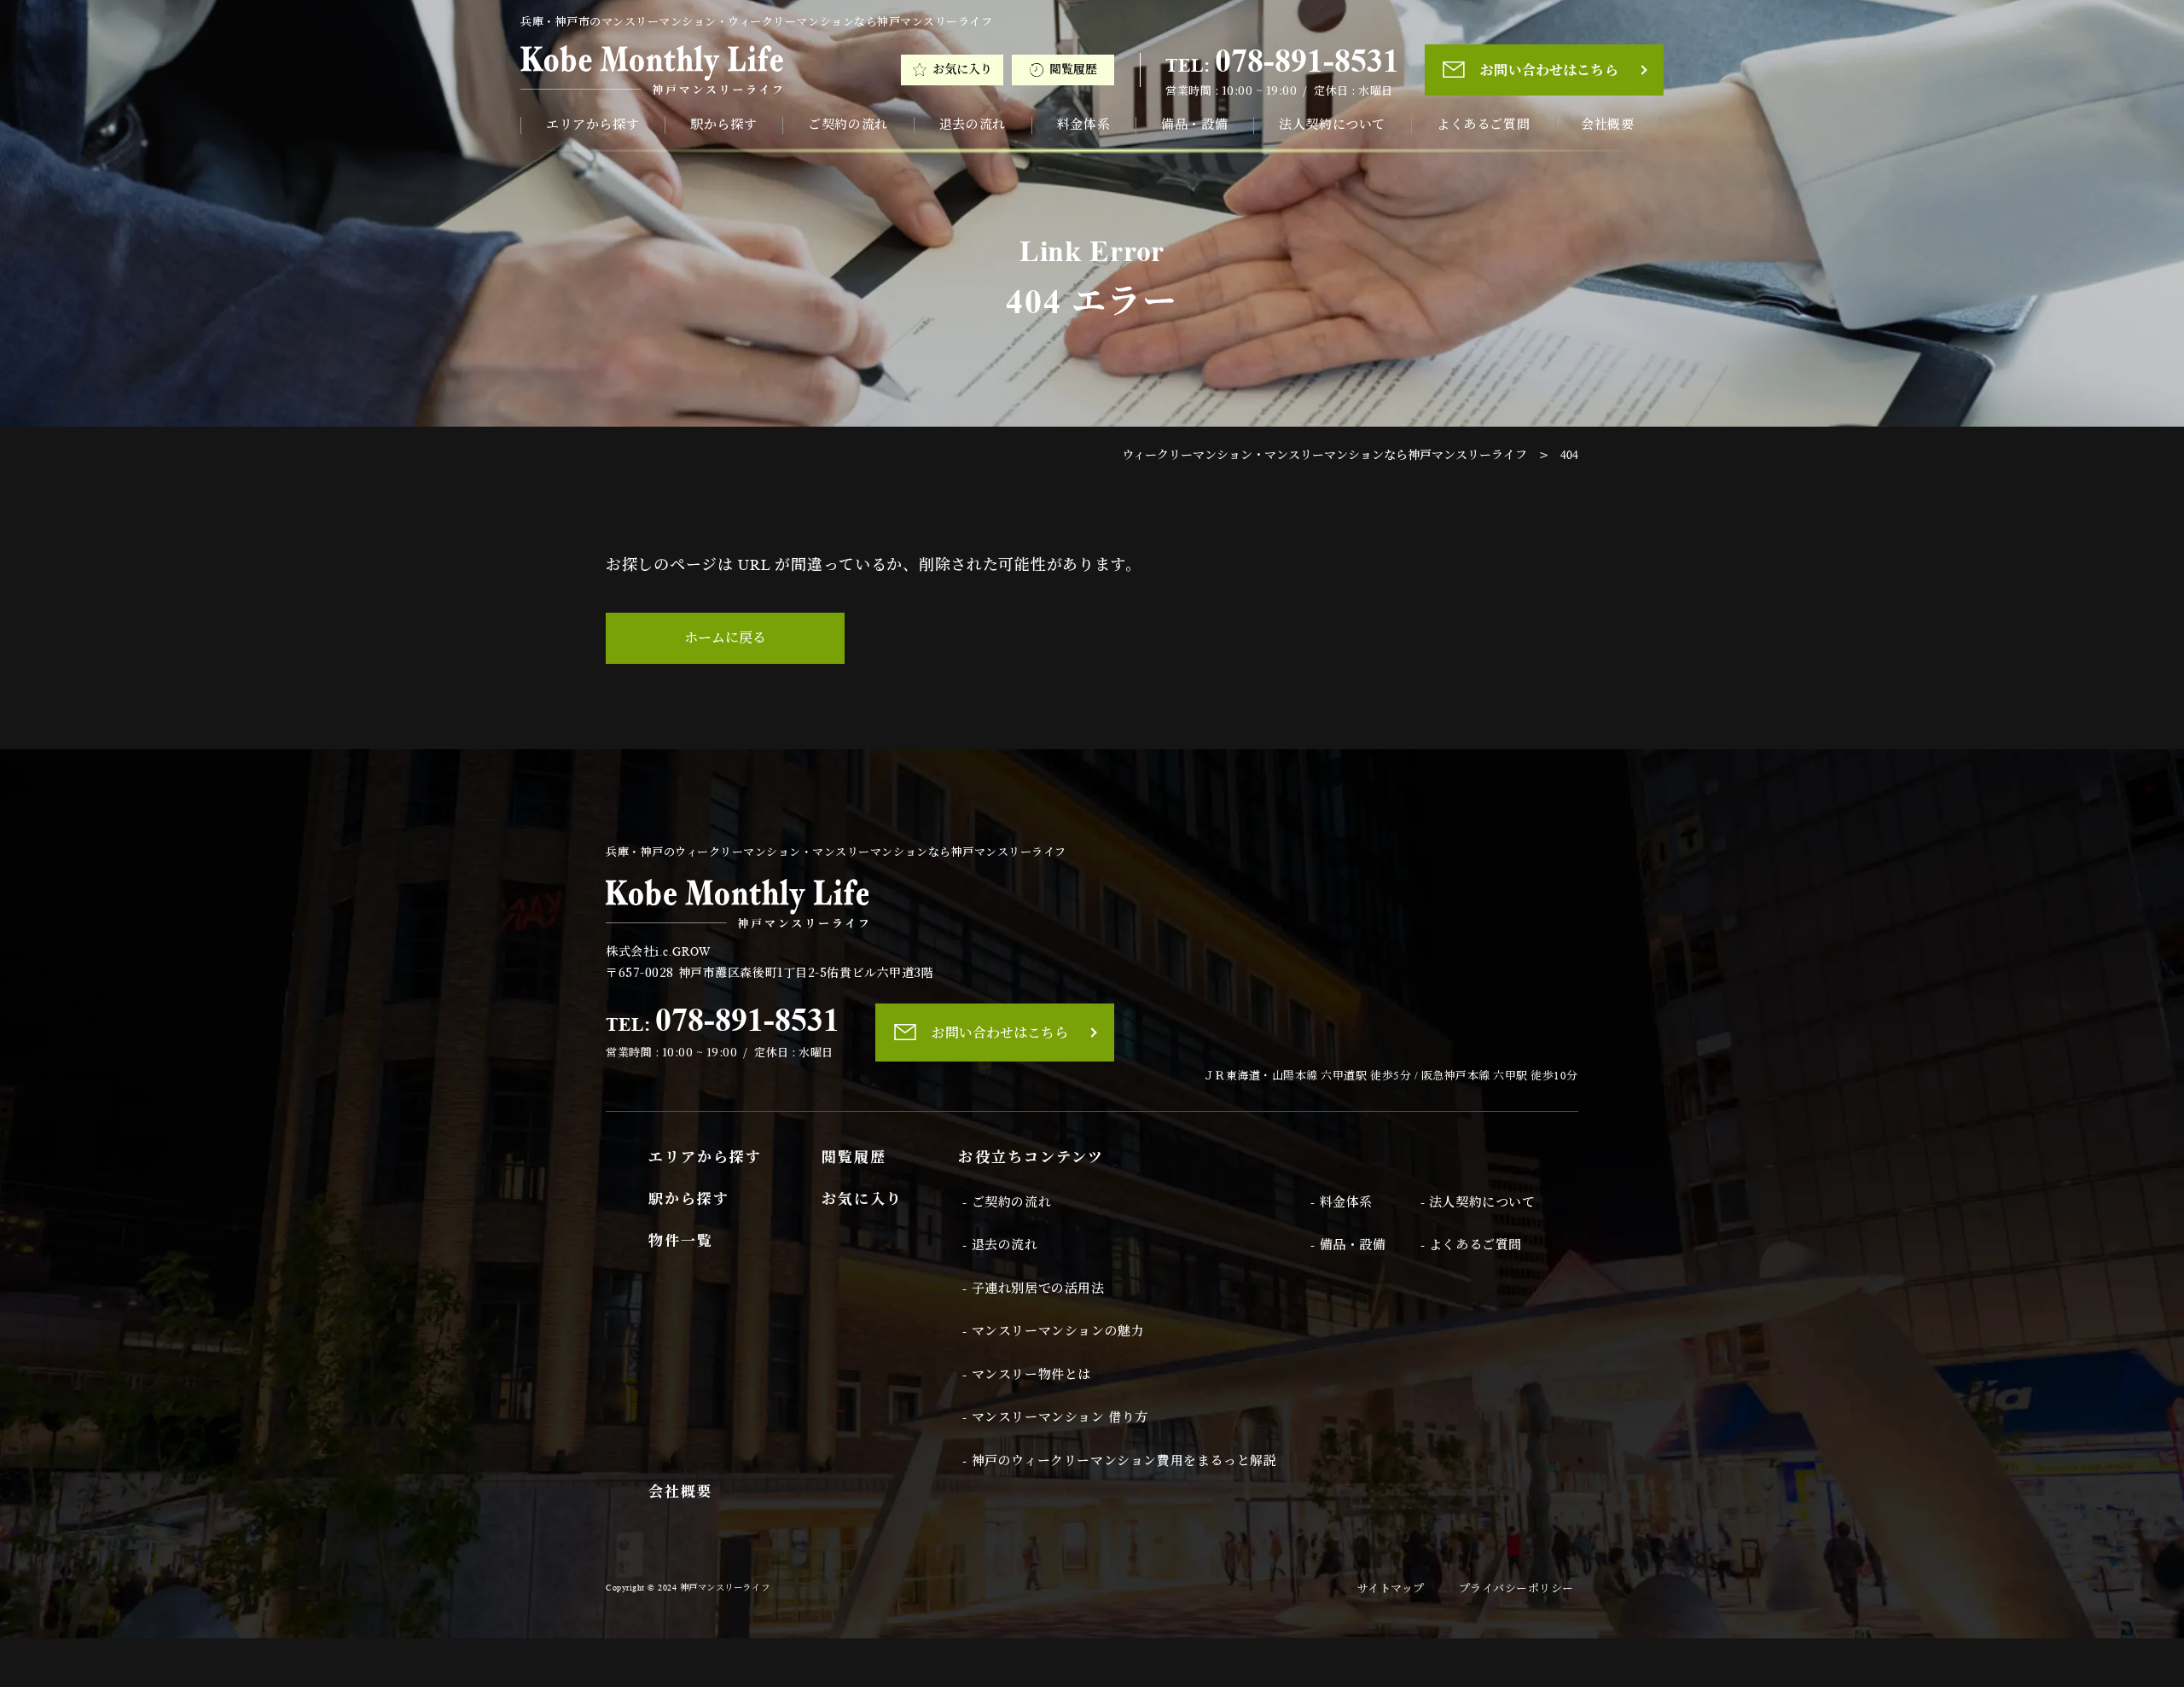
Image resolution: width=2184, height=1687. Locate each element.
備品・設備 (1194, 125)
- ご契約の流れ (1007, 1202)
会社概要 (1607, 125)
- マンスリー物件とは (1027, 1375)
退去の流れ (973, 125)
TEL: (1282, 61)
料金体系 (1083, 125)
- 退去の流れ (1000, 1245)
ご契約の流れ (848, 125)
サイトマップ (1391, 1588)
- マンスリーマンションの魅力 (1053, 1331)
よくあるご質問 (1483, 125)
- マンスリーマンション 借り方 (1055, 1417)
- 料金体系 (1342, 1202)
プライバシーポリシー (1516, 1588)
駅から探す (723, 125)
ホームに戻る (725, 638)
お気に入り (962, 70)
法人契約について (1332, 125)
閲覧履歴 (1073, 70)
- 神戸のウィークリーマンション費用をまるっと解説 (1119, 1461)
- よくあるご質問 (1471, 1245)
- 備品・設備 (1348, 1245)
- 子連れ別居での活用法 (1033, 1289)
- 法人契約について (1478, 1202)
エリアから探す (592, 125)
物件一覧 (681, 1241)
